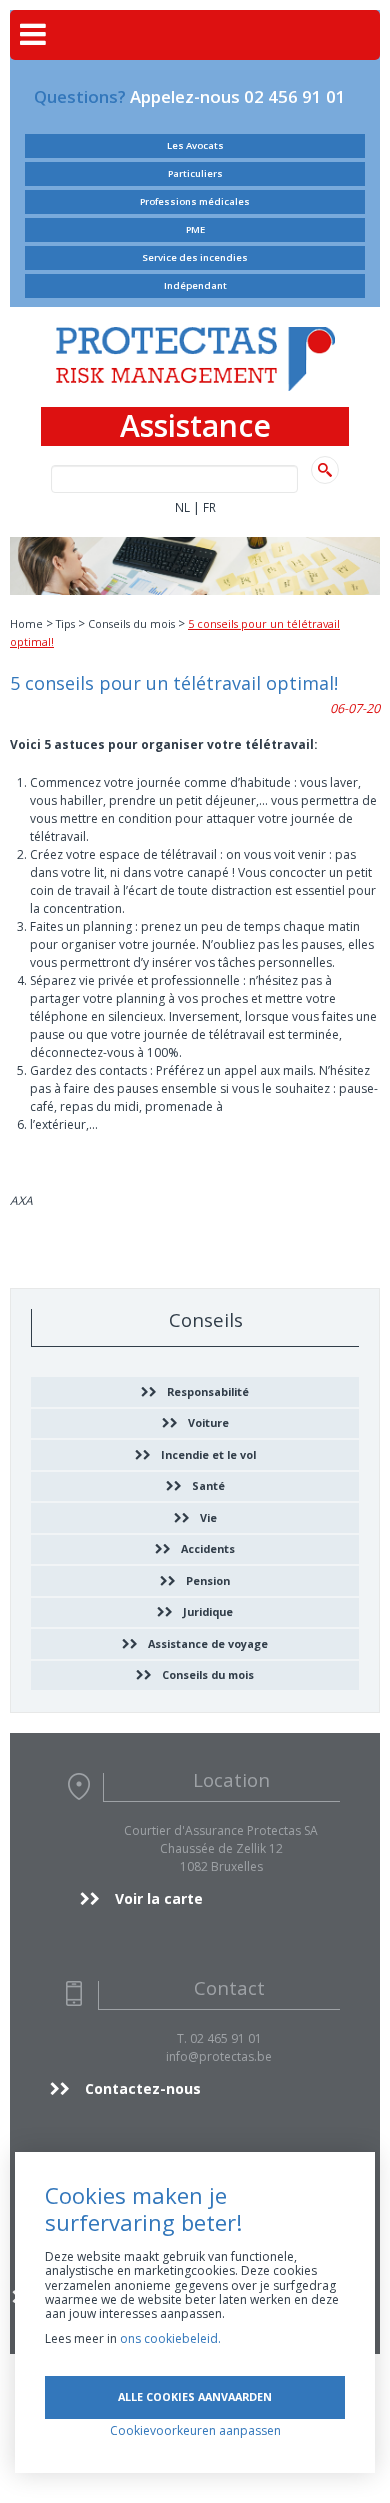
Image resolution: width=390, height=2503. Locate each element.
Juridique (208, 1611)
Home (26, 623)
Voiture (208, 1422)
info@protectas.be (219, 2056)
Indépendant (195, 285)
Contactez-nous (143, 2088)
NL (182, 507)
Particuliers (195, 173)
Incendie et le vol (208, 1454)
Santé (208, 1485)
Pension (208, 1580)
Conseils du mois (131, 623)
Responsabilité (208, 1391)
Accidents (208, 1548)
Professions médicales (195, 201)
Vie (208, 1517)
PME (195, 229)
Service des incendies (195, 257)
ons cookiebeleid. (170, 2338)
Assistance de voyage (208, 1643)
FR (209, 507)
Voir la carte (159, 1898)
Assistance (195, 426)
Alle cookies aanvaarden (195, 2396)
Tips (65, 623)
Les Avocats (195, 145)
